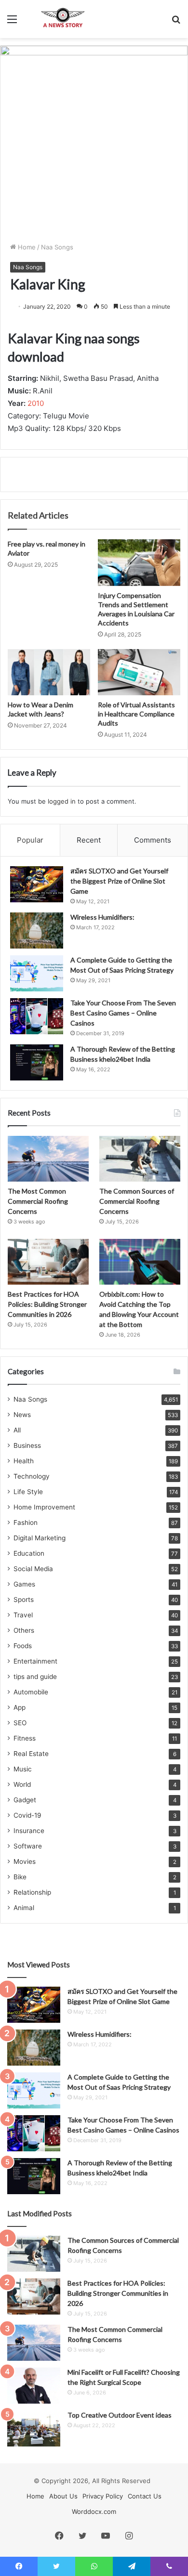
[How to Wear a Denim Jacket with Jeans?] (49, 672)
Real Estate (31, 1754)
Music (23, 1769)
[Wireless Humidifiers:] (37, 930)
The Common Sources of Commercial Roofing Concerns (137, 1201)
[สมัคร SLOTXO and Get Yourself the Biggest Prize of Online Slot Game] (37, 884)
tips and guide (35, 1677)
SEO (20, 1723)
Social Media (33, 1569)
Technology (32, 1476)
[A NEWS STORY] (63, 19)
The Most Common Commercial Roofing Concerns (38, 1201)
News (22, 1415)
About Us (63, 2496)
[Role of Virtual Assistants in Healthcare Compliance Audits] (139, 672)
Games (24, 1584)
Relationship (32, 1892)
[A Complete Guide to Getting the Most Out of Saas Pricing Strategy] (37, 973)
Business (27, 1445)
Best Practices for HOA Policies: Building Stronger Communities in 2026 (47, 1304)
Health (24, 1461)
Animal (24, 1908)
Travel (23, 1615)
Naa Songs (57, 247)
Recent (89, 840)
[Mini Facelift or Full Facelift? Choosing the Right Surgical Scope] (34, 2386)
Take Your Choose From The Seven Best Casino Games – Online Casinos (123, 1013)
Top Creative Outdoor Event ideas (120, 2415)
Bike (20, 1877)
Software (28, 1846)
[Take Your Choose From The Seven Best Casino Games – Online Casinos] (37, 1016)
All (17, 1430)
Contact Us (145, 2496)
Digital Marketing (40, 1538)
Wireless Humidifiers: (102, 917)
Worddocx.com (94, 2511)
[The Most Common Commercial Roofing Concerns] (48, 1159)
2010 (36, 403)
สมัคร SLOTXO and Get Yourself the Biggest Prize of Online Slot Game (119, 881)
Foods (23, 1646)
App (20, 1707)
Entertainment (35, 1661)
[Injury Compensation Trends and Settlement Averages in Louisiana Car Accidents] (139, 562)
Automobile (31, 1692)
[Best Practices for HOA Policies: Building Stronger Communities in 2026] (48, 1262)
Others (24, 1630)
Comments (153, 840)
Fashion (26, 1522)
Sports (24, 1600)
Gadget (25, 1800)
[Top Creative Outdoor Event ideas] (34, 2428)
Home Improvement (44, 1507)
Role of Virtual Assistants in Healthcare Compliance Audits (136, 714)
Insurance (29, 1831)
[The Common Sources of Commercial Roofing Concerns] (140, 1159)
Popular (30, 840)
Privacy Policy (103, 2496)
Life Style (28, 1492)
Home (26, 247)
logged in (62, 801)
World (22, 1784)
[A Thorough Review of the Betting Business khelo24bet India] (37, 1062)
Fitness (25, 1738)
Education (29, 1553)
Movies (25, 1861)
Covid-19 (27, 1815)
